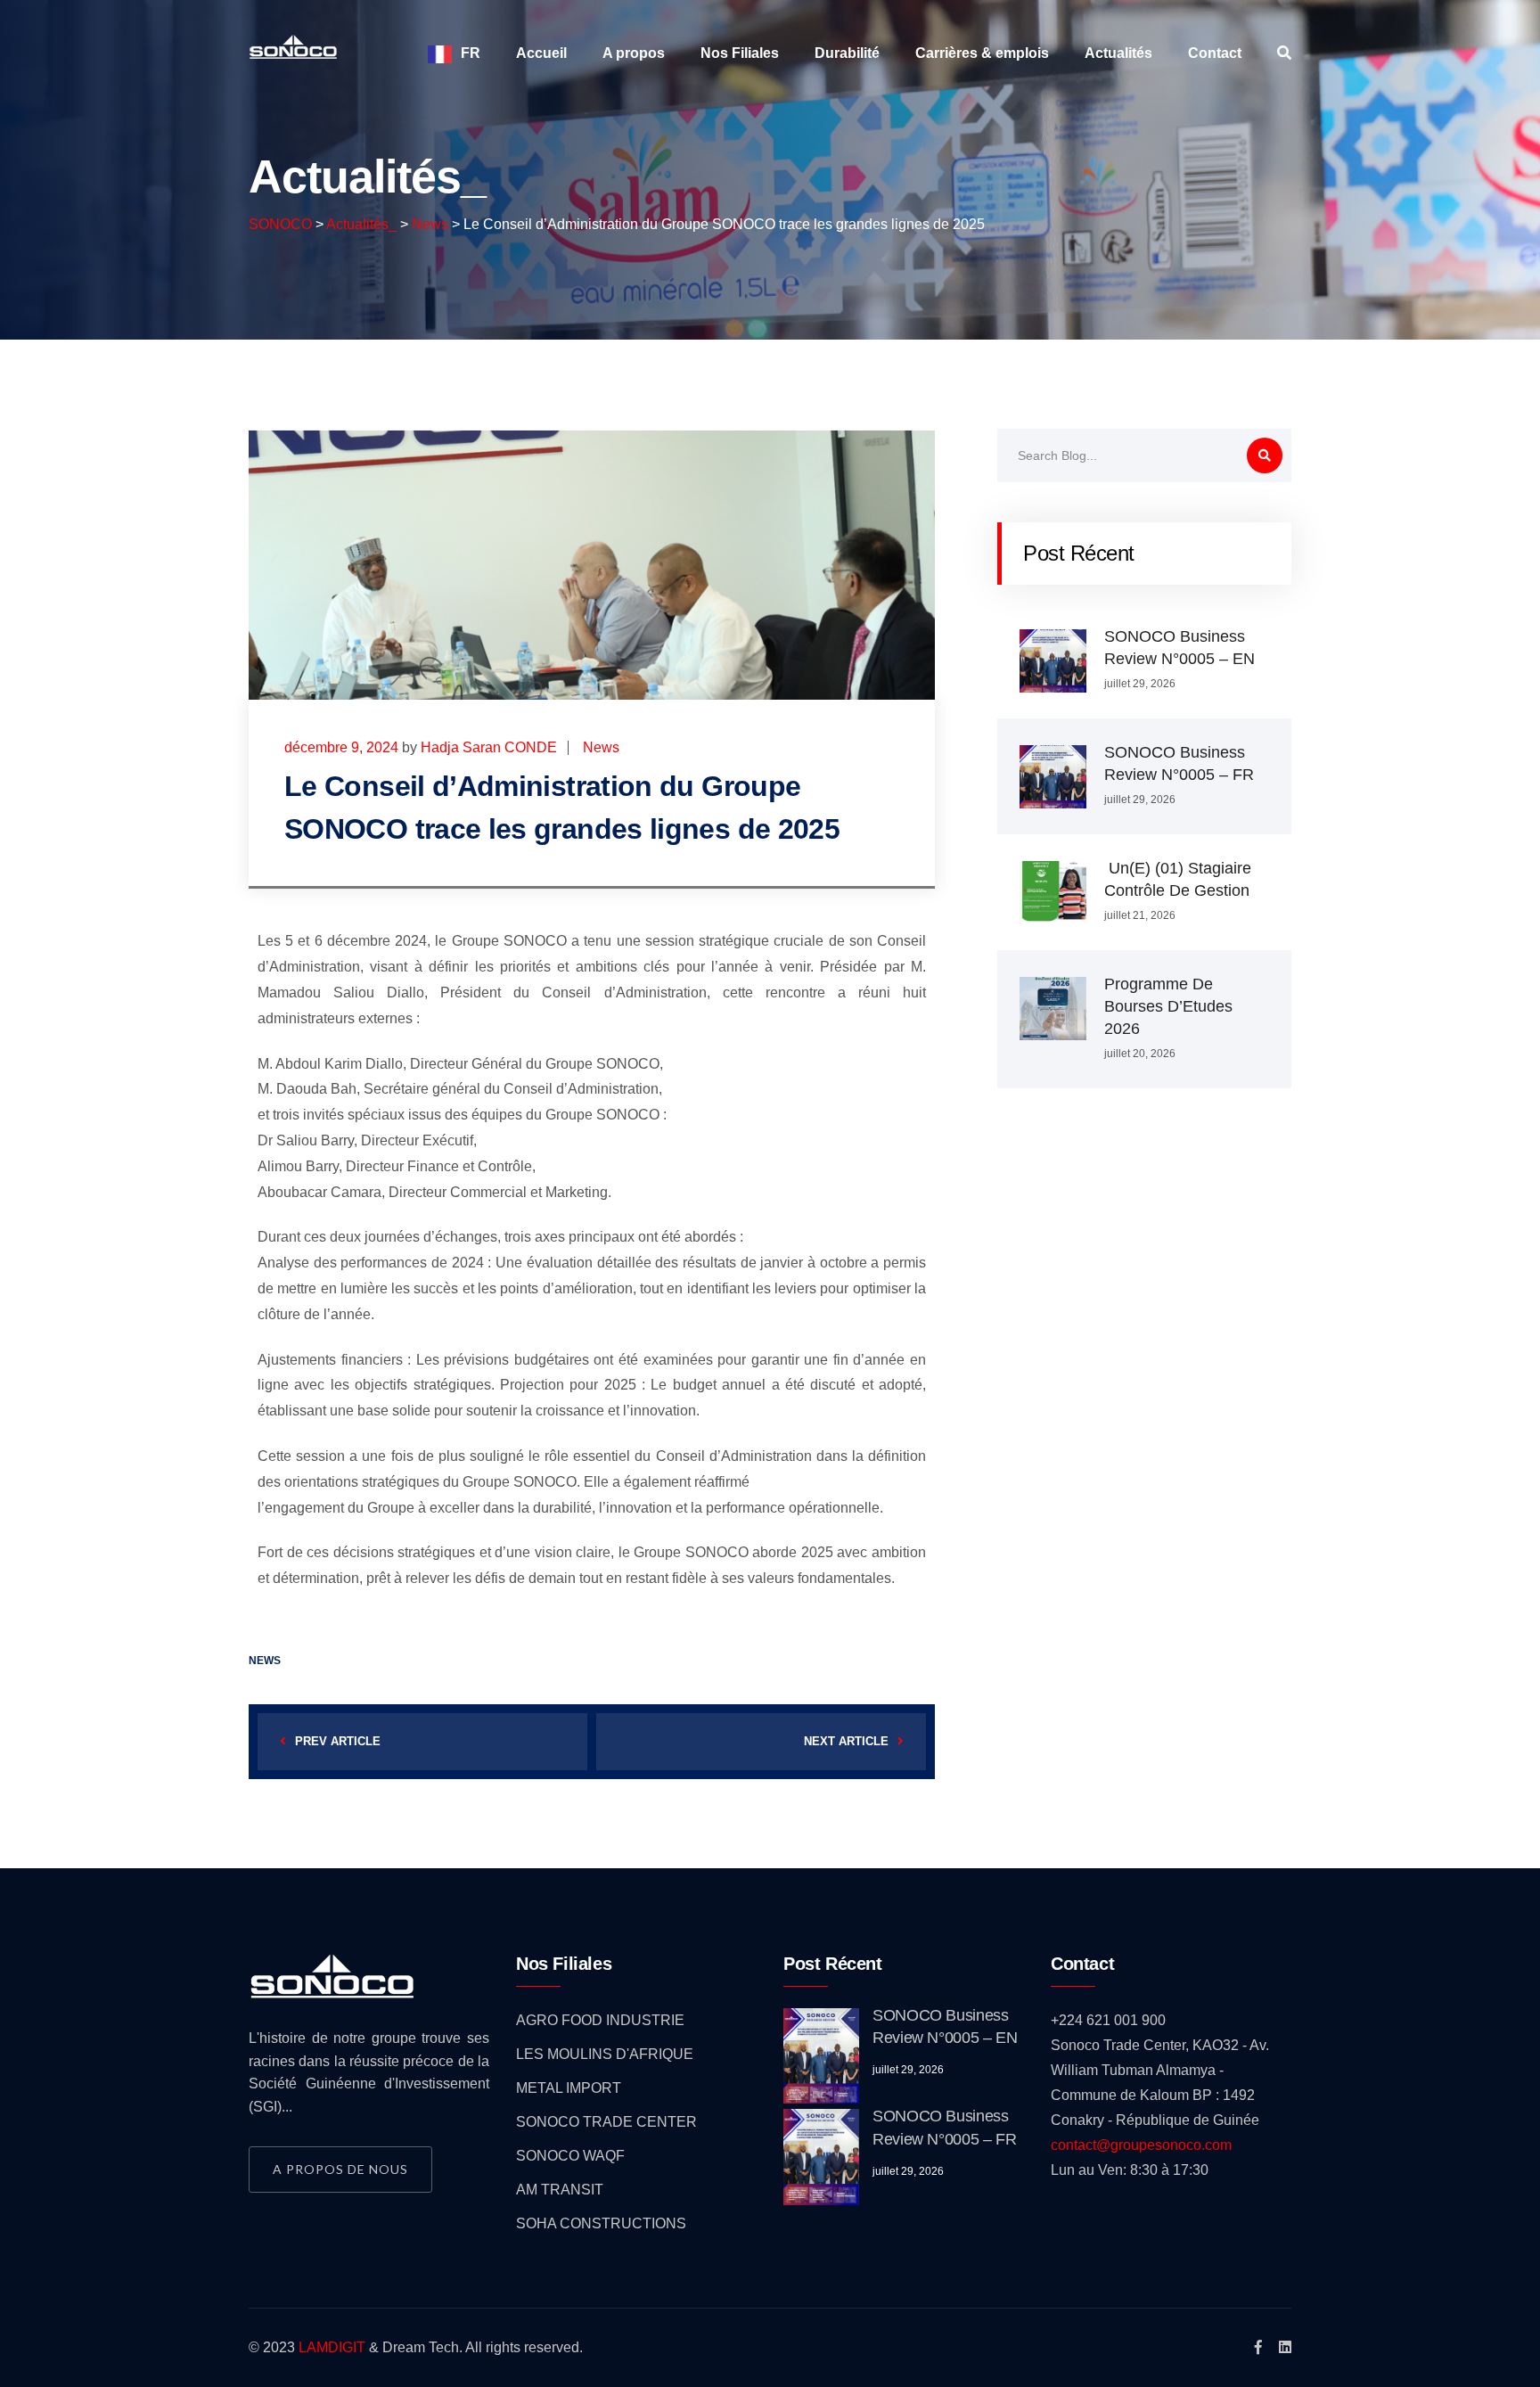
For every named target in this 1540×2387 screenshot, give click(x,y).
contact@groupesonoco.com (1141, 2145)
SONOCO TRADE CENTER (606, 2122)
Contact (1215, 53)
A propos (634, 53)
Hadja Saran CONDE (489, 747)
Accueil (541, 53)
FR (471, 53)
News (601, 747)
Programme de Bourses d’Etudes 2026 (1168, 1006)
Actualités (1118, 53)
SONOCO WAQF (570, 2156)
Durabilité (847, 53)
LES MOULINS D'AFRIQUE (605, 2054)
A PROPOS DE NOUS (340, 2169)
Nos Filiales (740, 53)
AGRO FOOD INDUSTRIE (600, 2020)
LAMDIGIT (332, 2347)
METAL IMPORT (569, 2088)
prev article (338, 1741)
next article (846, 1741)
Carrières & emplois (982, 53)
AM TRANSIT (560, 2190)
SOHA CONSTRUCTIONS (601, 2223)
